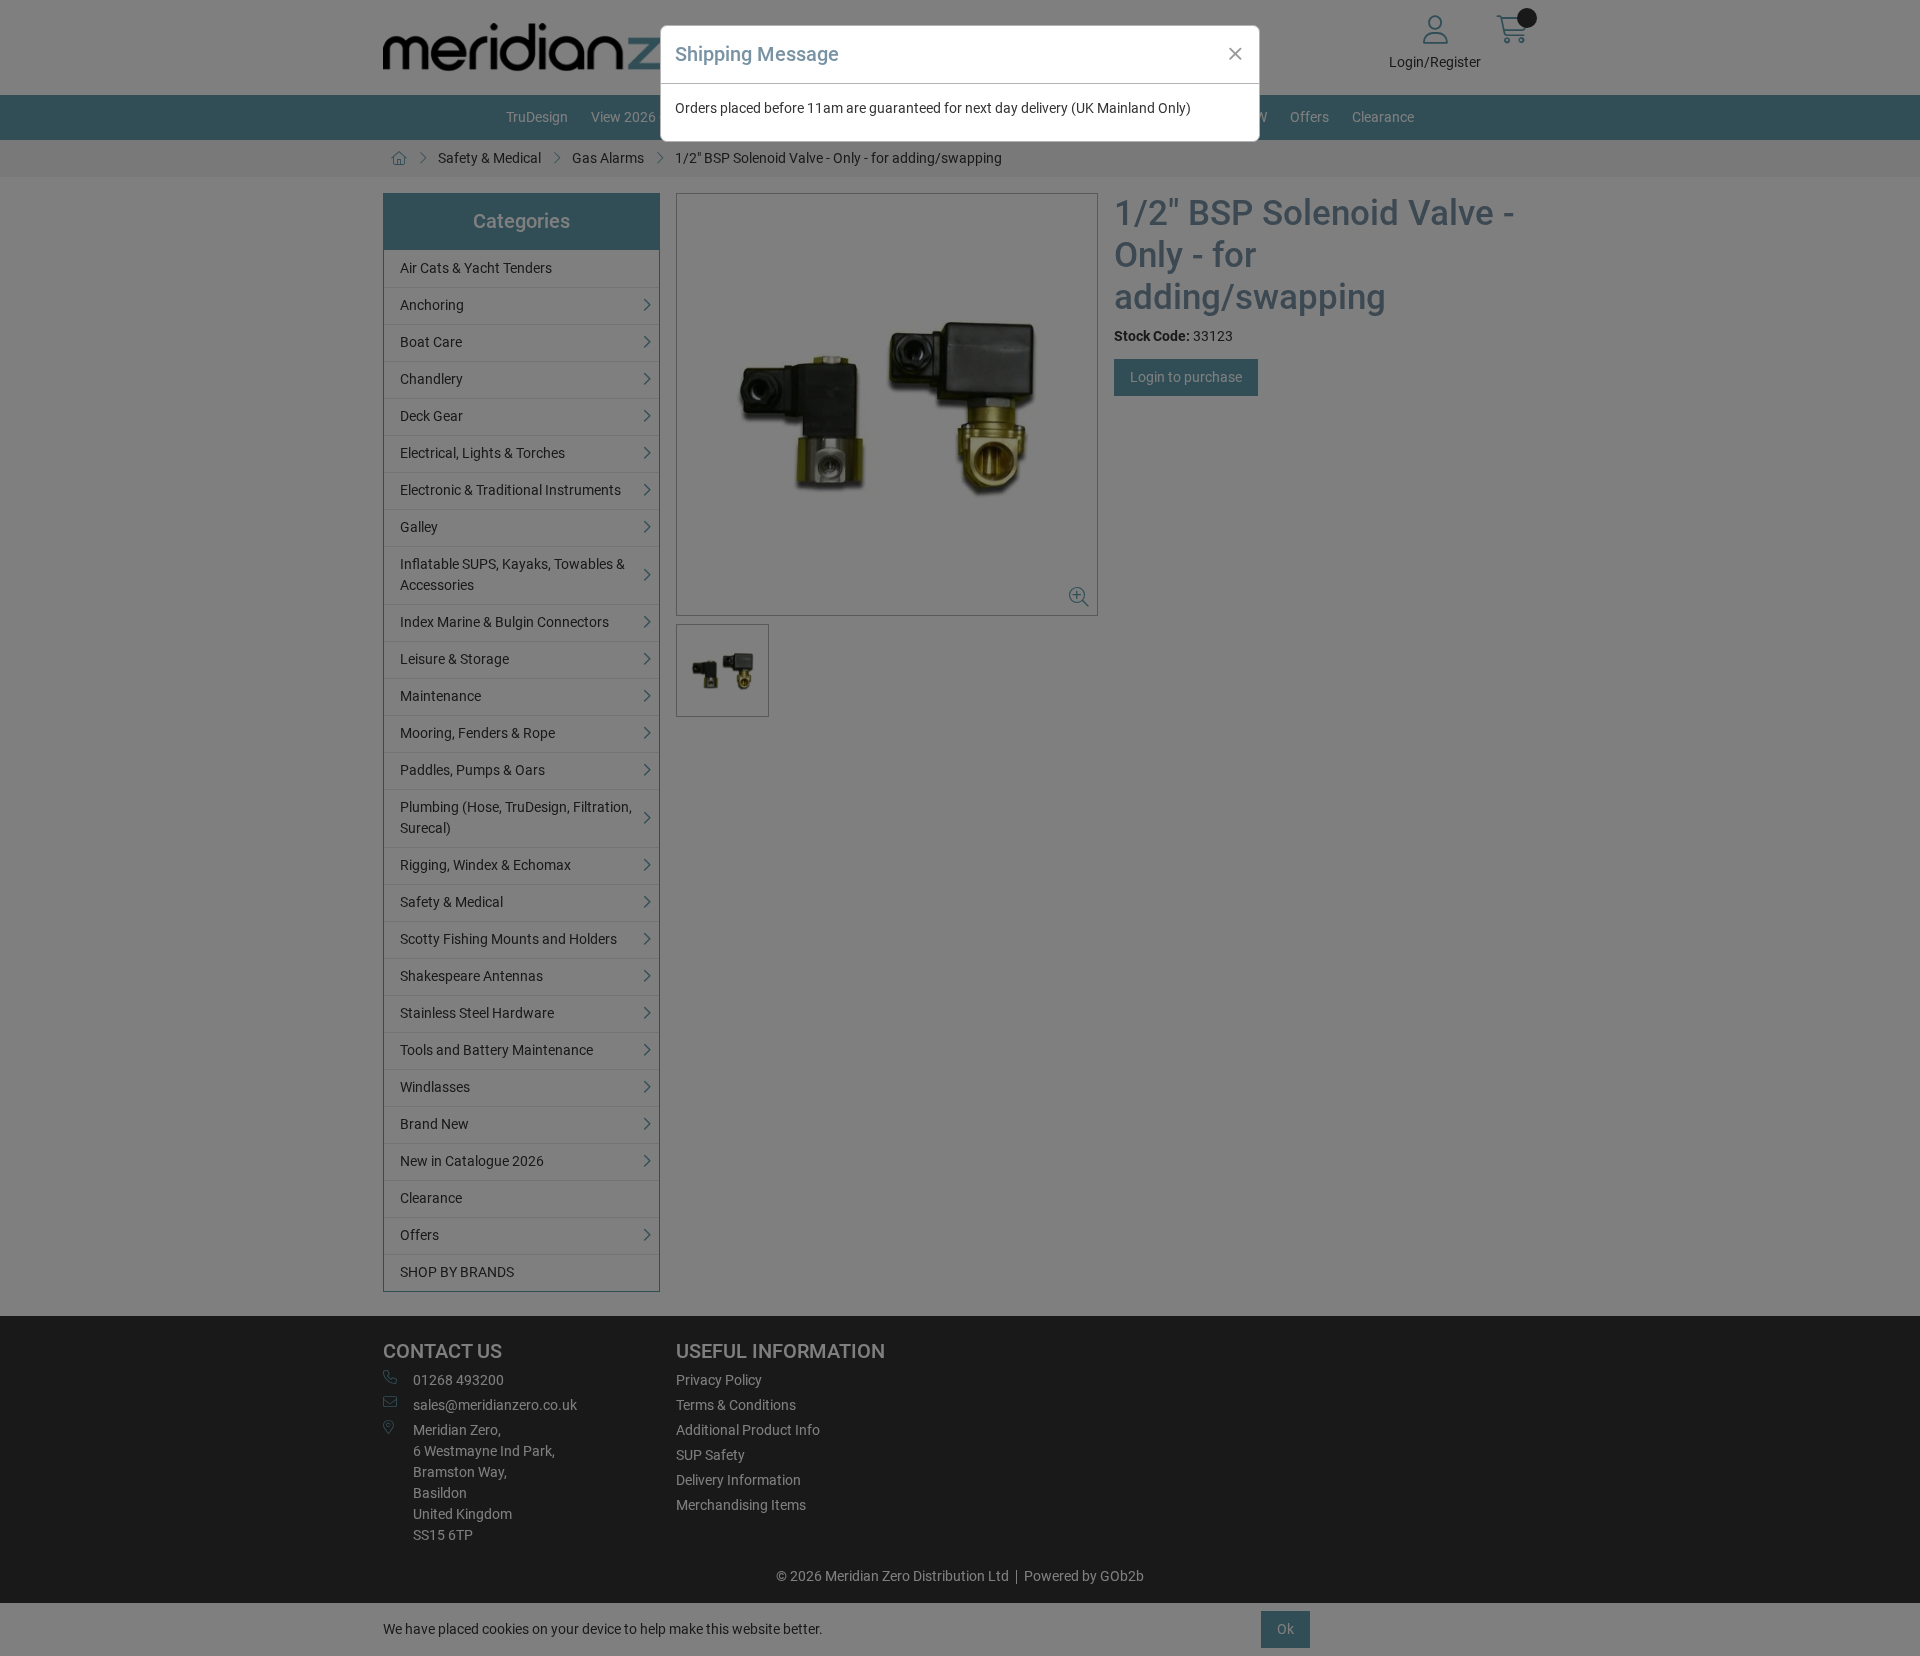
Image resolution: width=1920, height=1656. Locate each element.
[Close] (1235, 54)
